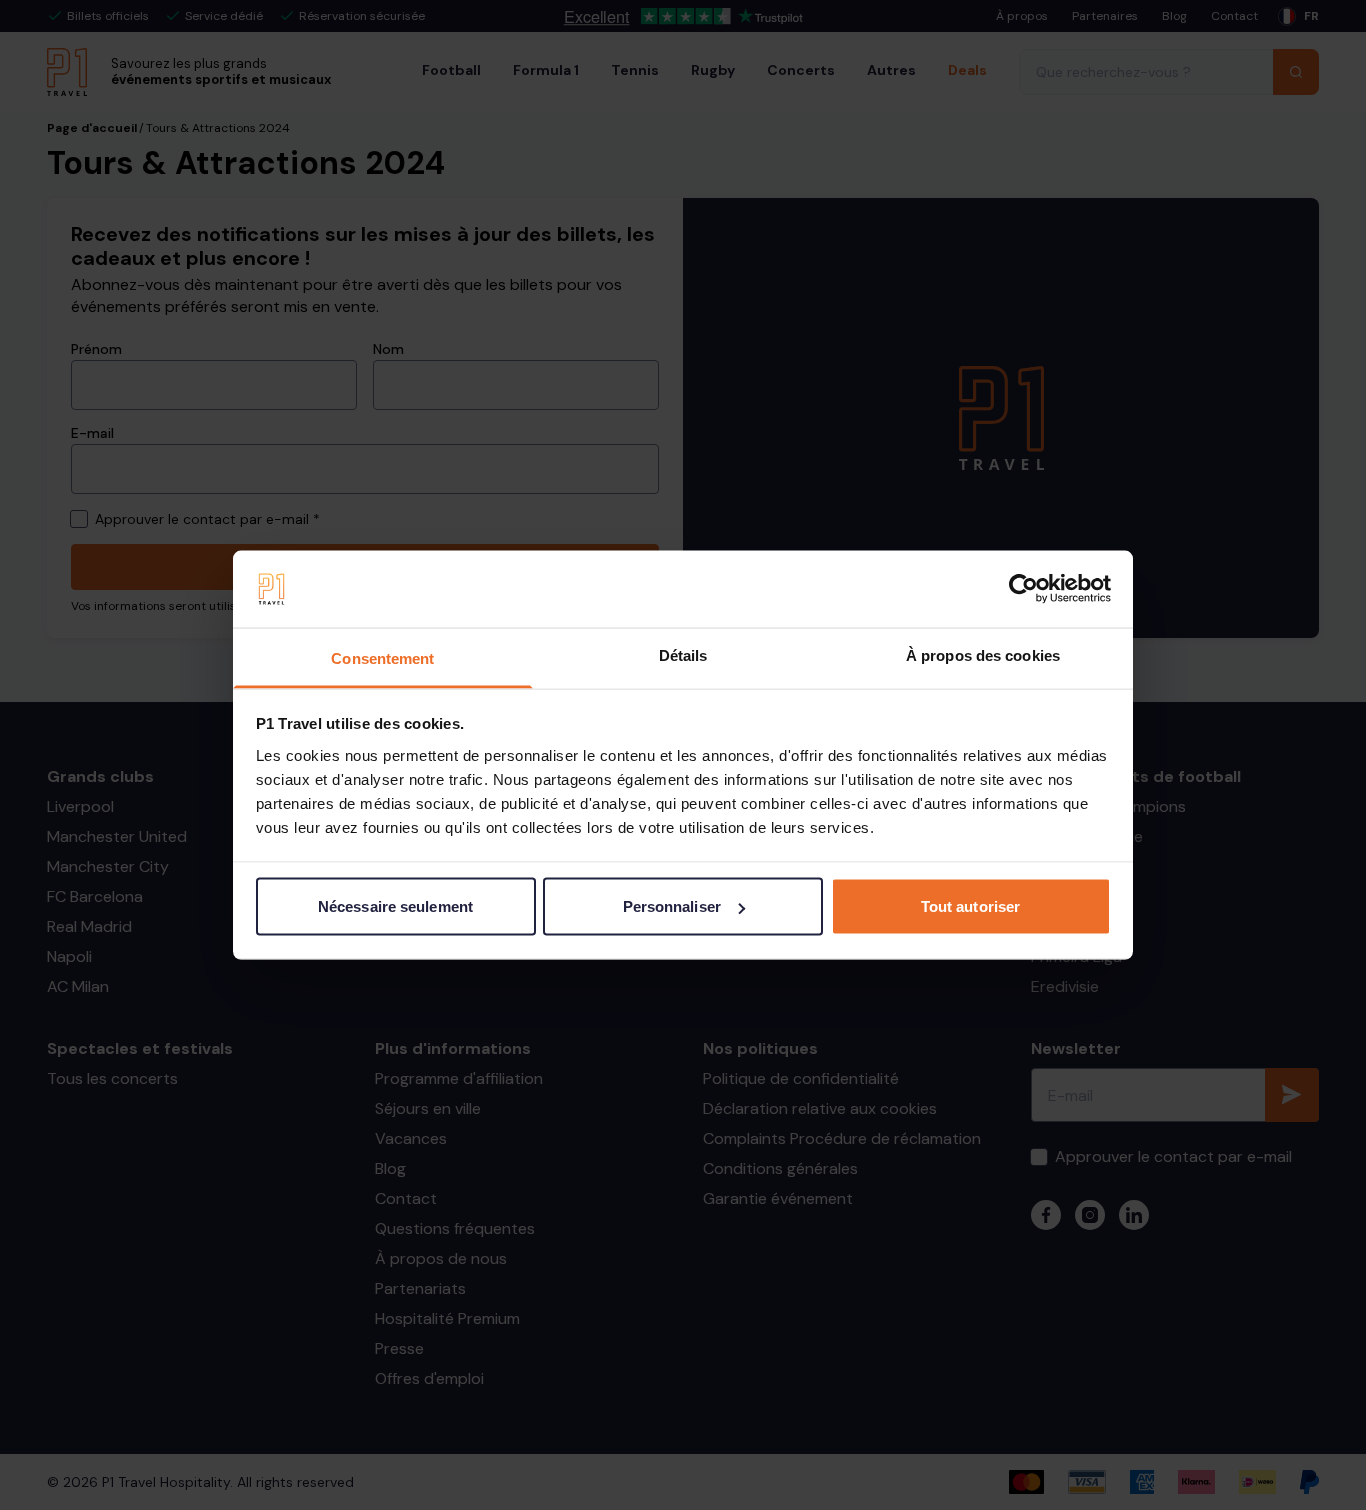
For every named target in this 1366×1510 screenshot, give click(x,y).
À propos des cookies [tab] (983, 654)
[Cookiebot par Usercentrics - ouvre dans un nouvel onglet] (1023, 589)
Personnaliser (672, 906)
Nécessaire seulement (395, 906)
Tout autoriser (970, 906)
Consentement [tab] (382, 657)
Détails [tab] (683, 654)
